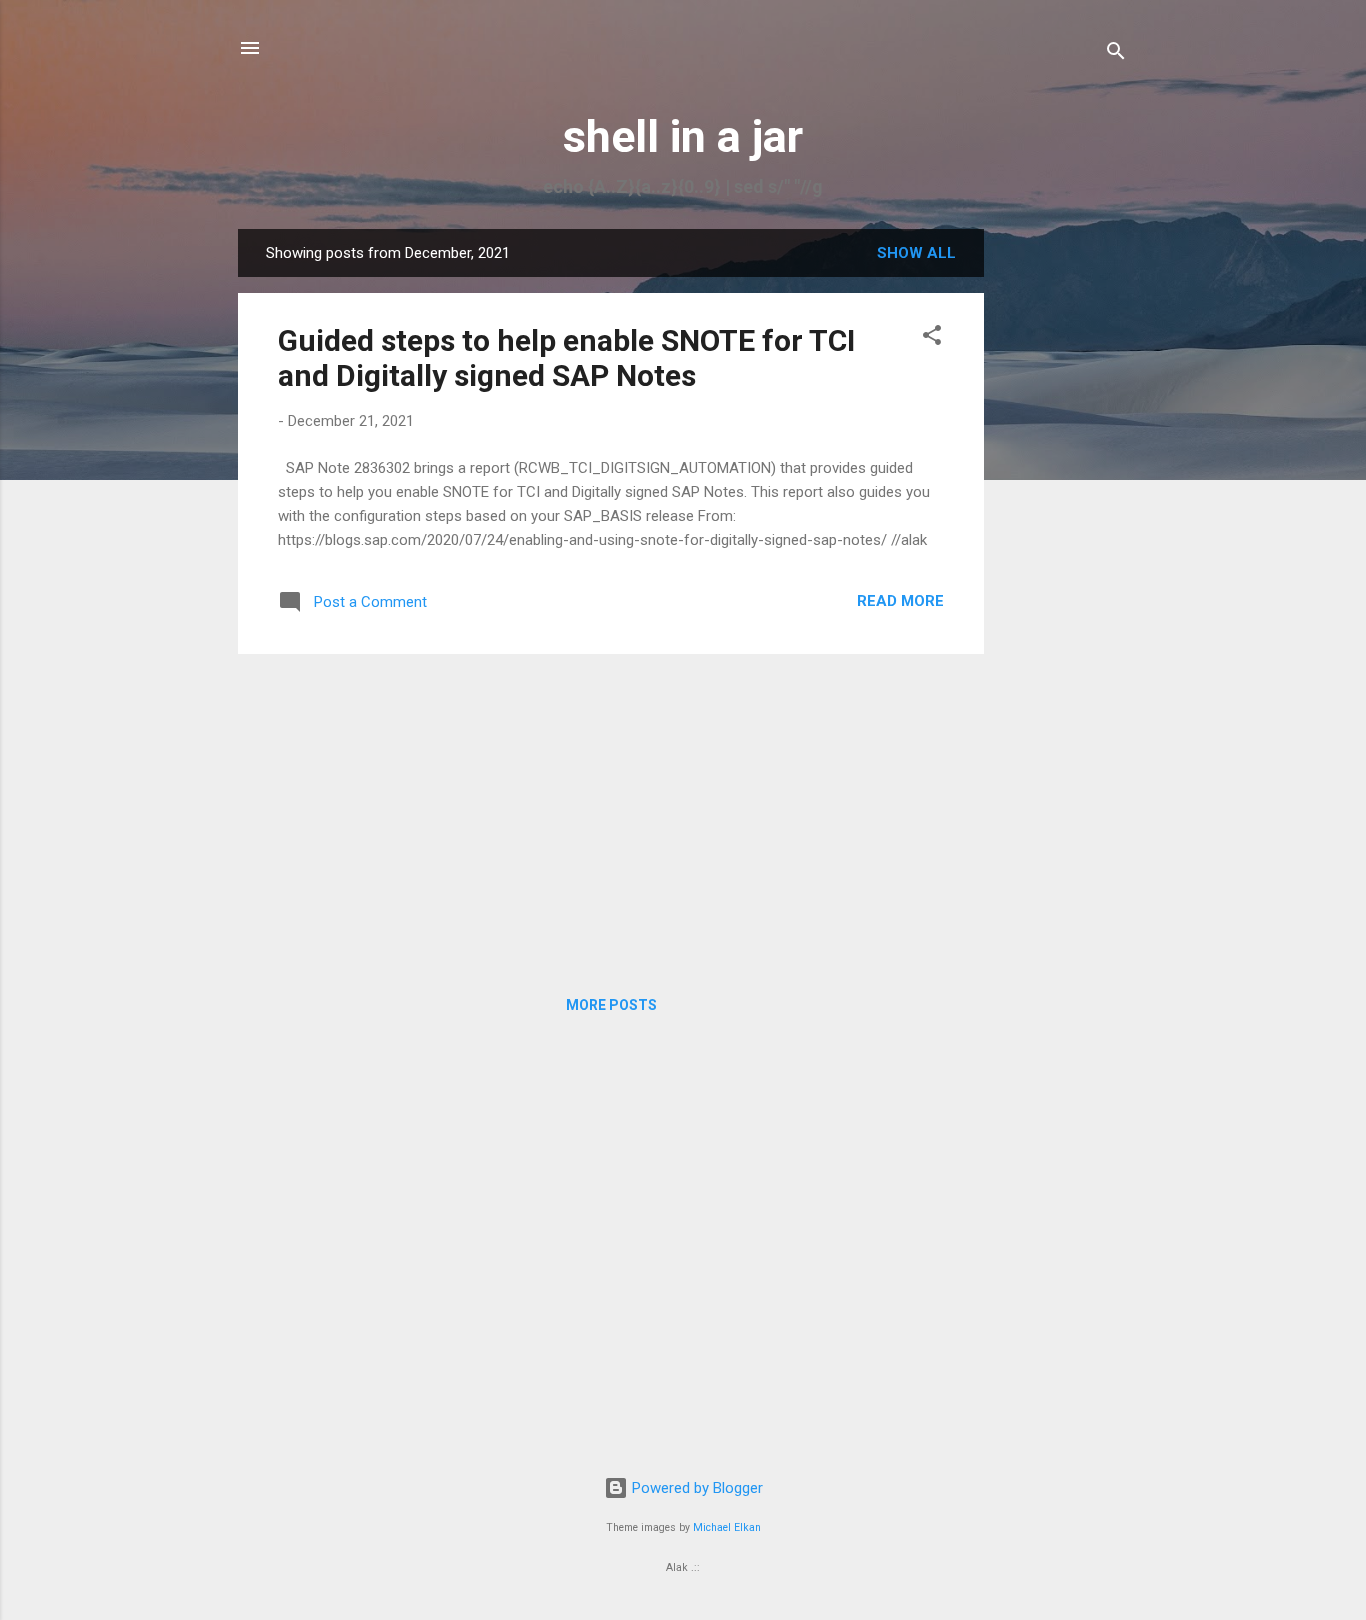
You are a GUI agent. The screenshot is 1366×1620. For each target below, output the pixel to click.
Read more (900, 601)
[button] (932, 338)
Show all (916, 253)
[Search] (1116, 54)
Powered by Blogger (695, 1488)
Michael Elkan (727, 1527)
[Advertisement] (1064, 529)
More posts (611, 1005)
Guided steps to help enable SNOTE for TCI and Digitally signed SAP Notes (566, 358)
